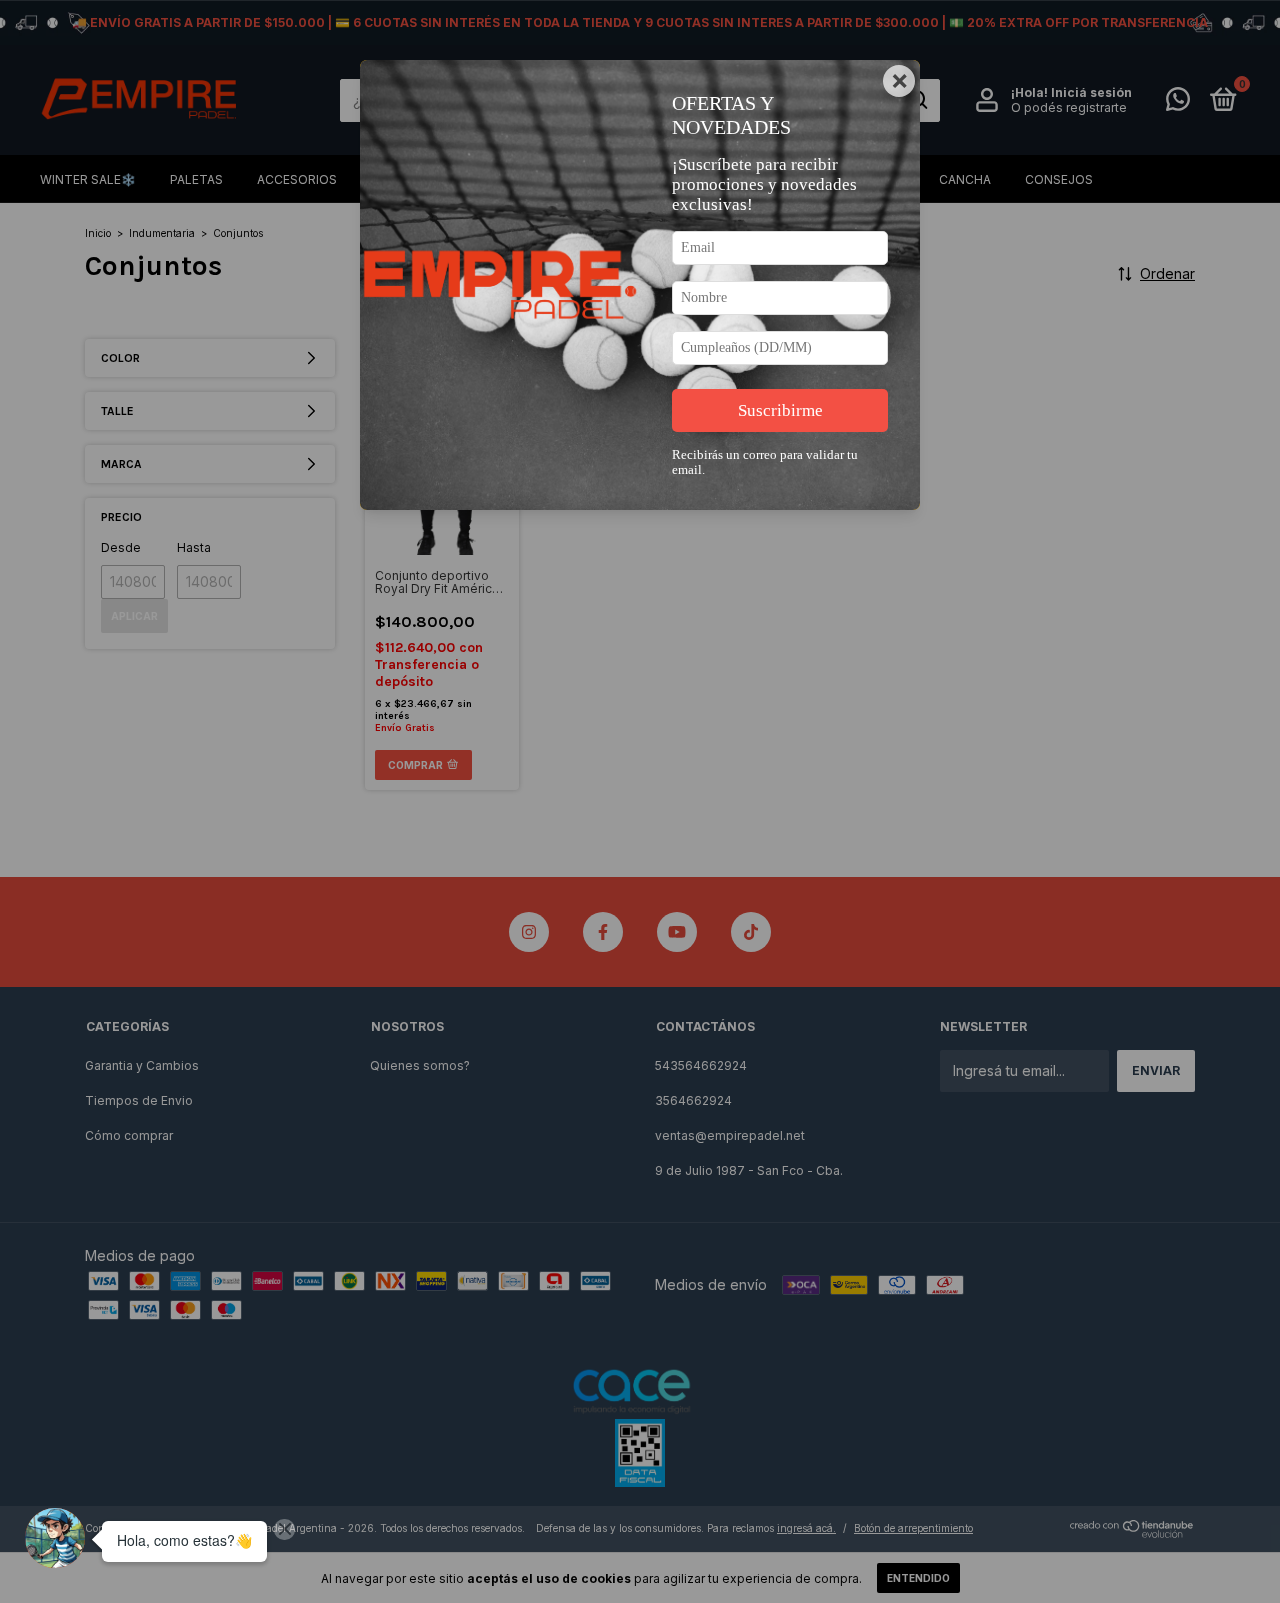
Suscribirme (780, 410)
